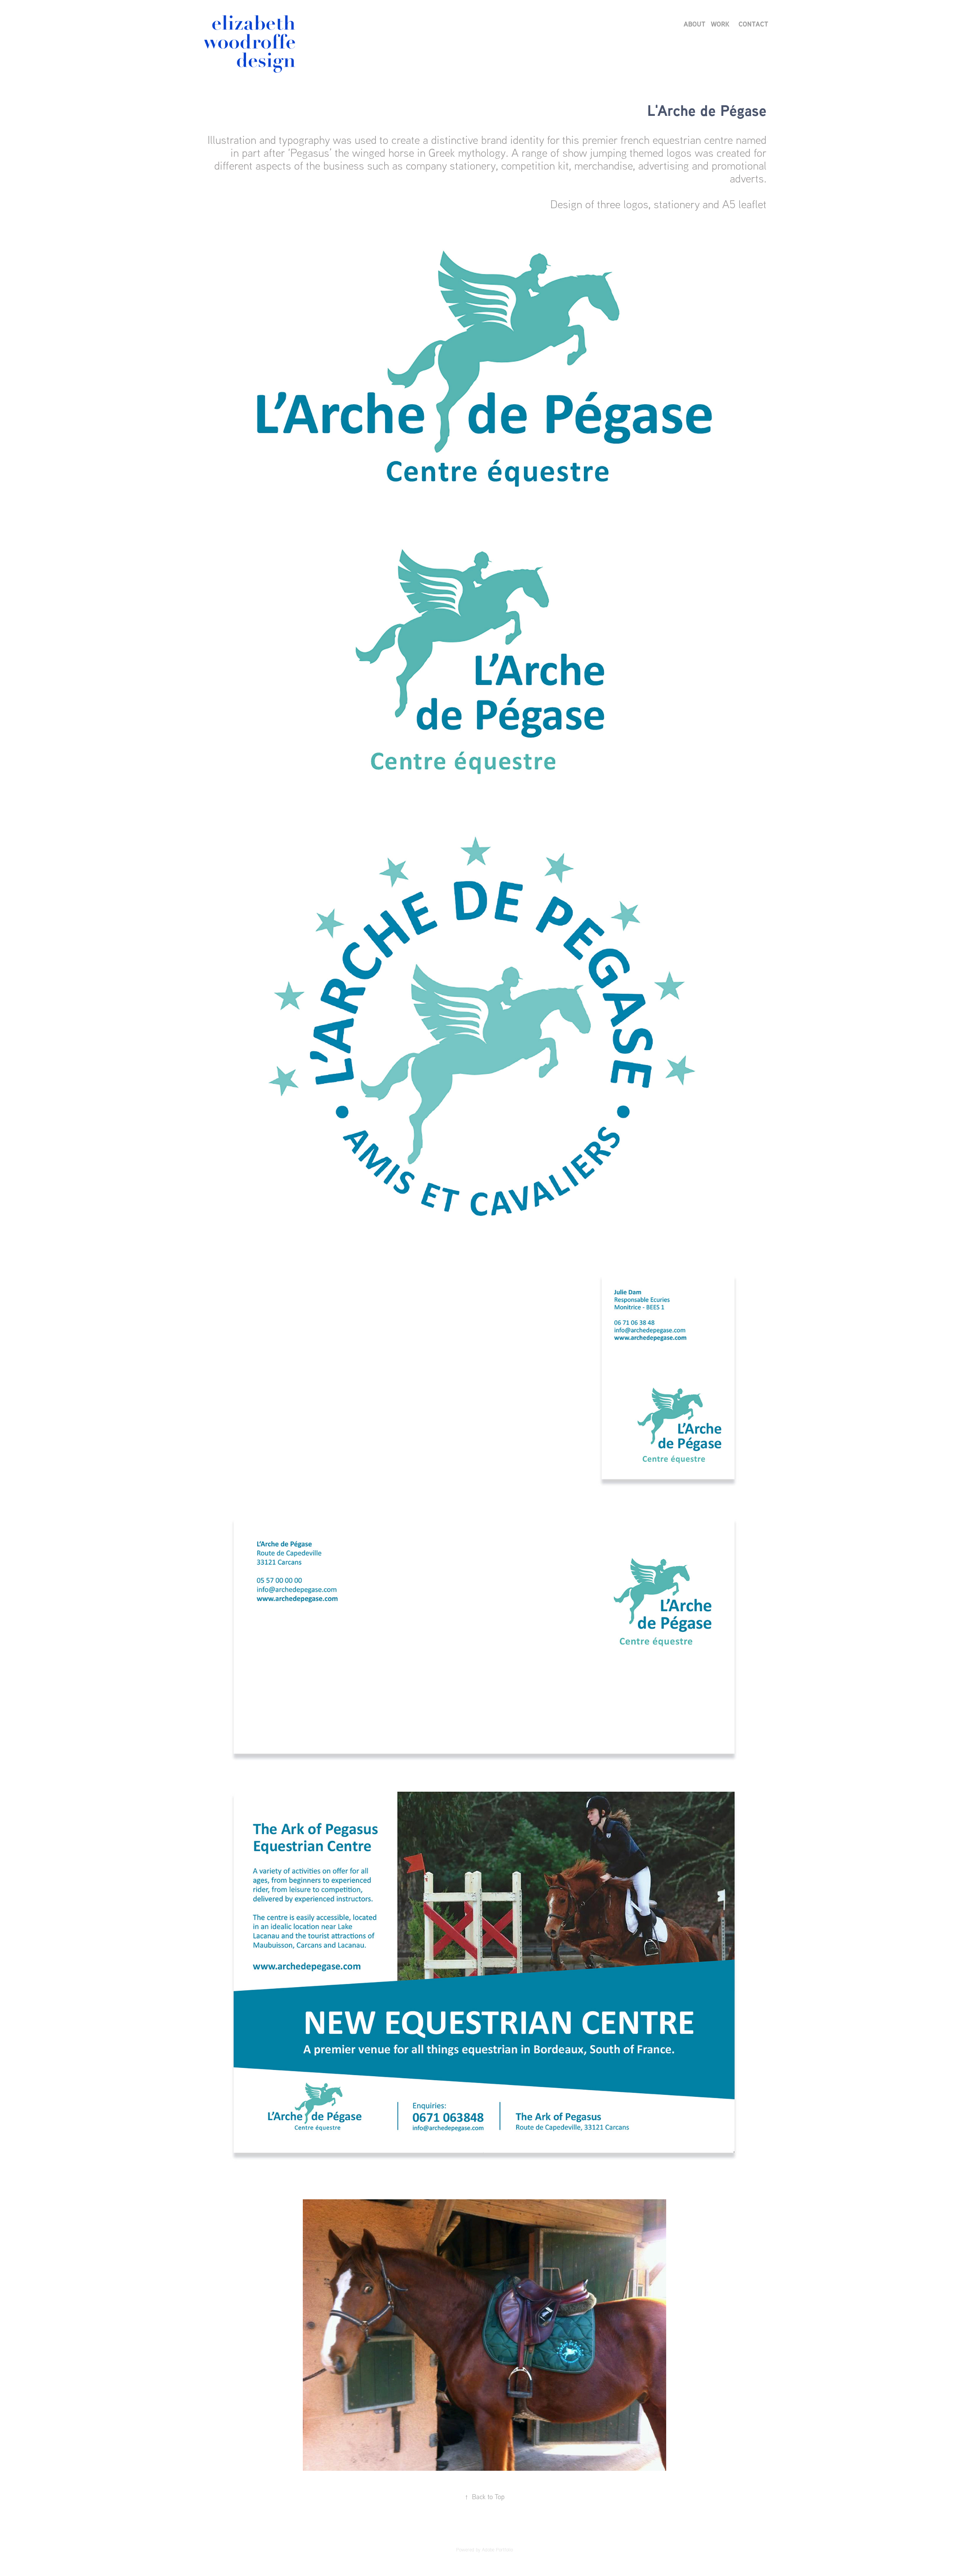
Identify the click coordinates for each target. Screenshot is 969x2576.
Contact (753, 24)
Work (720, 24)
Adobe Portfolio (497, 2549)
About (695, 24)
